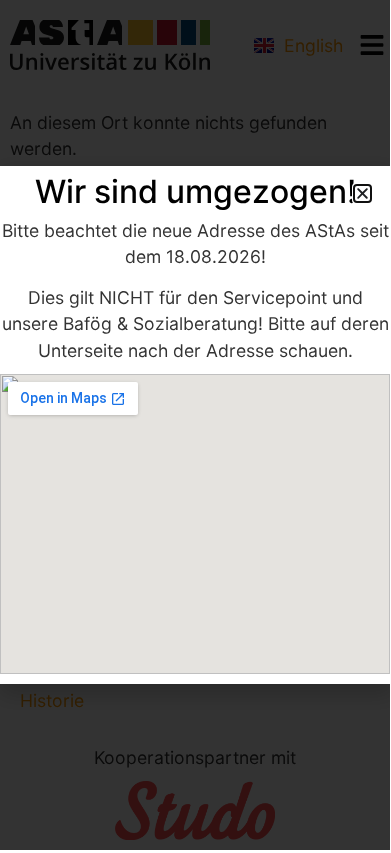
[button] (362, 193)
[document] (195, 425)
